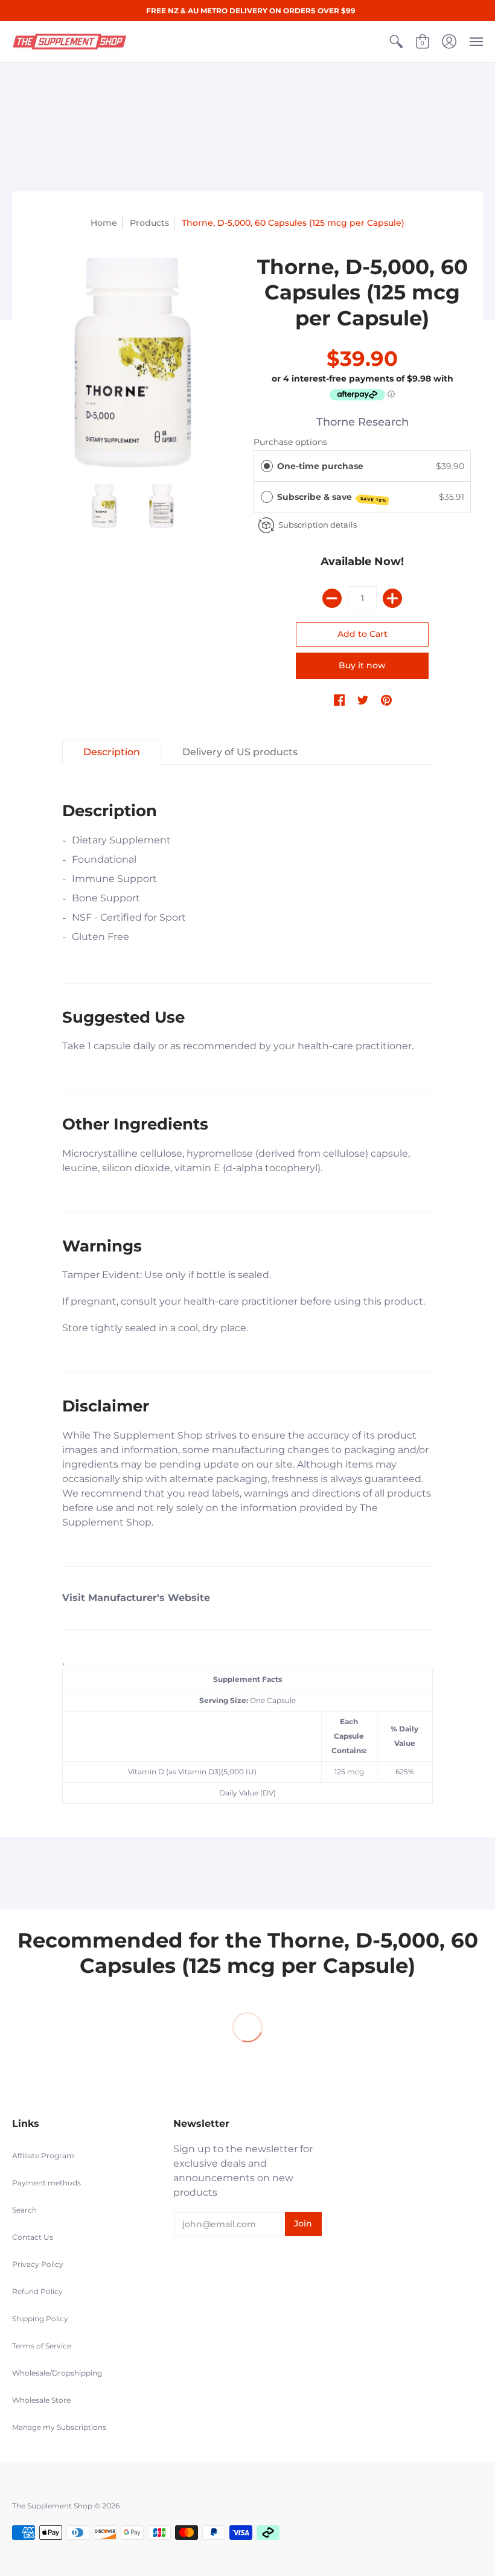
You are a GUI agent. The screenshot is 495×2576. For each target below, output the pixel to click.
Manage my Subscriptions (59, 2427)
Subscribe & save (332, 497)
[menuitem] (396, 42)
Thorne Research (362, 422)
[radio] (267, 466)
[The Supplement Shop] (69, 42)
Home (104, 223)
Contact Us (33, 2237)
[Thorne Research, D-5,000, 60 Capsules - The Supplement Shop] (133, 363)
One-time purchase (320, 466)
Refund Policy (37, 2291)
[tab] (112, 752)
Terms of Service (42, 2346)
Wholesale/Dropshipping (57, 2373)
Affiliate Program (43, 2156)
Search (24, 2210)
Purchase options (290, 442)
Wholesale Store (41, 2400)
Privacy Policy (38, 2264)
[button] (396, 42)
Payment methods (46, 2183)
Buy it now (362, 665)
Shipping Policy (40, 2319)
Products (149, 223)
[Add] (392, 598)
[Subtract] (332, 598)
